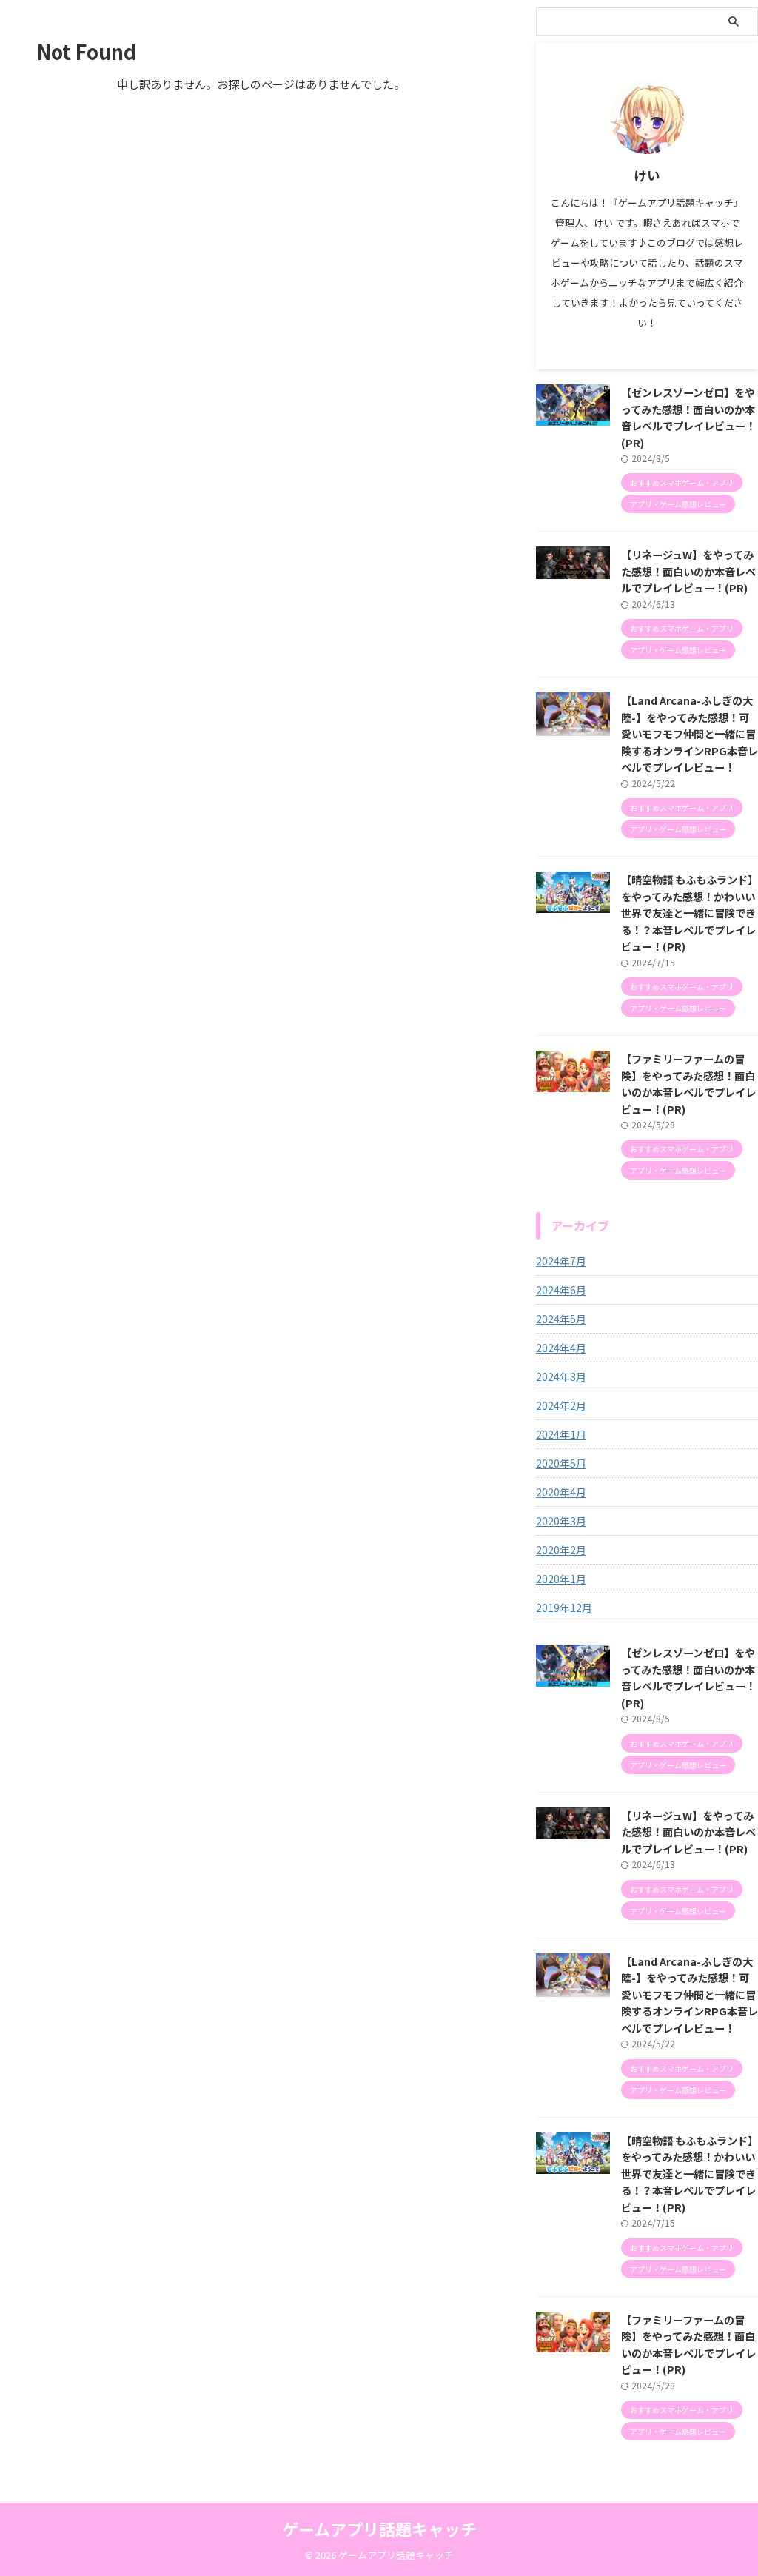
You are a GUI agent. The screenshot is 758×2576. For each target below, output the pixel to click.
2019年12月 (564, 1608)
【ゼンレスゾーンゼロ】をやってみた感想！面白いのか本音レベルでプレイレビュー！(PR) (688, 417)
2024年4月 (561, 1348)
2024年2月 (561, 1405)
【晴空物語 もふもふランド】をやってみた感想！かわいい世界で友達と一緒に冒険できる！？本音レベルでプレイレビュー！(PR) (690, 913)
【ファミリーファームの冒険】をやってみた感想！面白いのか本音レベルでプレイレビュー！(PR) (688, 1084)
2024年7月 (561, 1261)
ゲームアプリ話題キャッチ (379, 2529)
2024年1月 (561, 1434)
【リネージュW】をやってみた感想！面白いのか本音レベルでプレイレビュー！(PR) (688, 571)
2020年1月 (561, 1579)
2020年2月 (561, 1550)
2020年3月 (561, 1521)
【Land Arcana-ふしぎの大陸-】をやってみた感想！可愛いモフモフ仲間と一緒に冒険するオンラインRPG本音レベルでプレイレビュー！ (690, 733)
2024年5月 (561, 1319)
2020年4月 (561, 1492)
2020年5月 (561, 1463)
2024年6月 (561, 1290)
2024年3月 (561, 1376)
